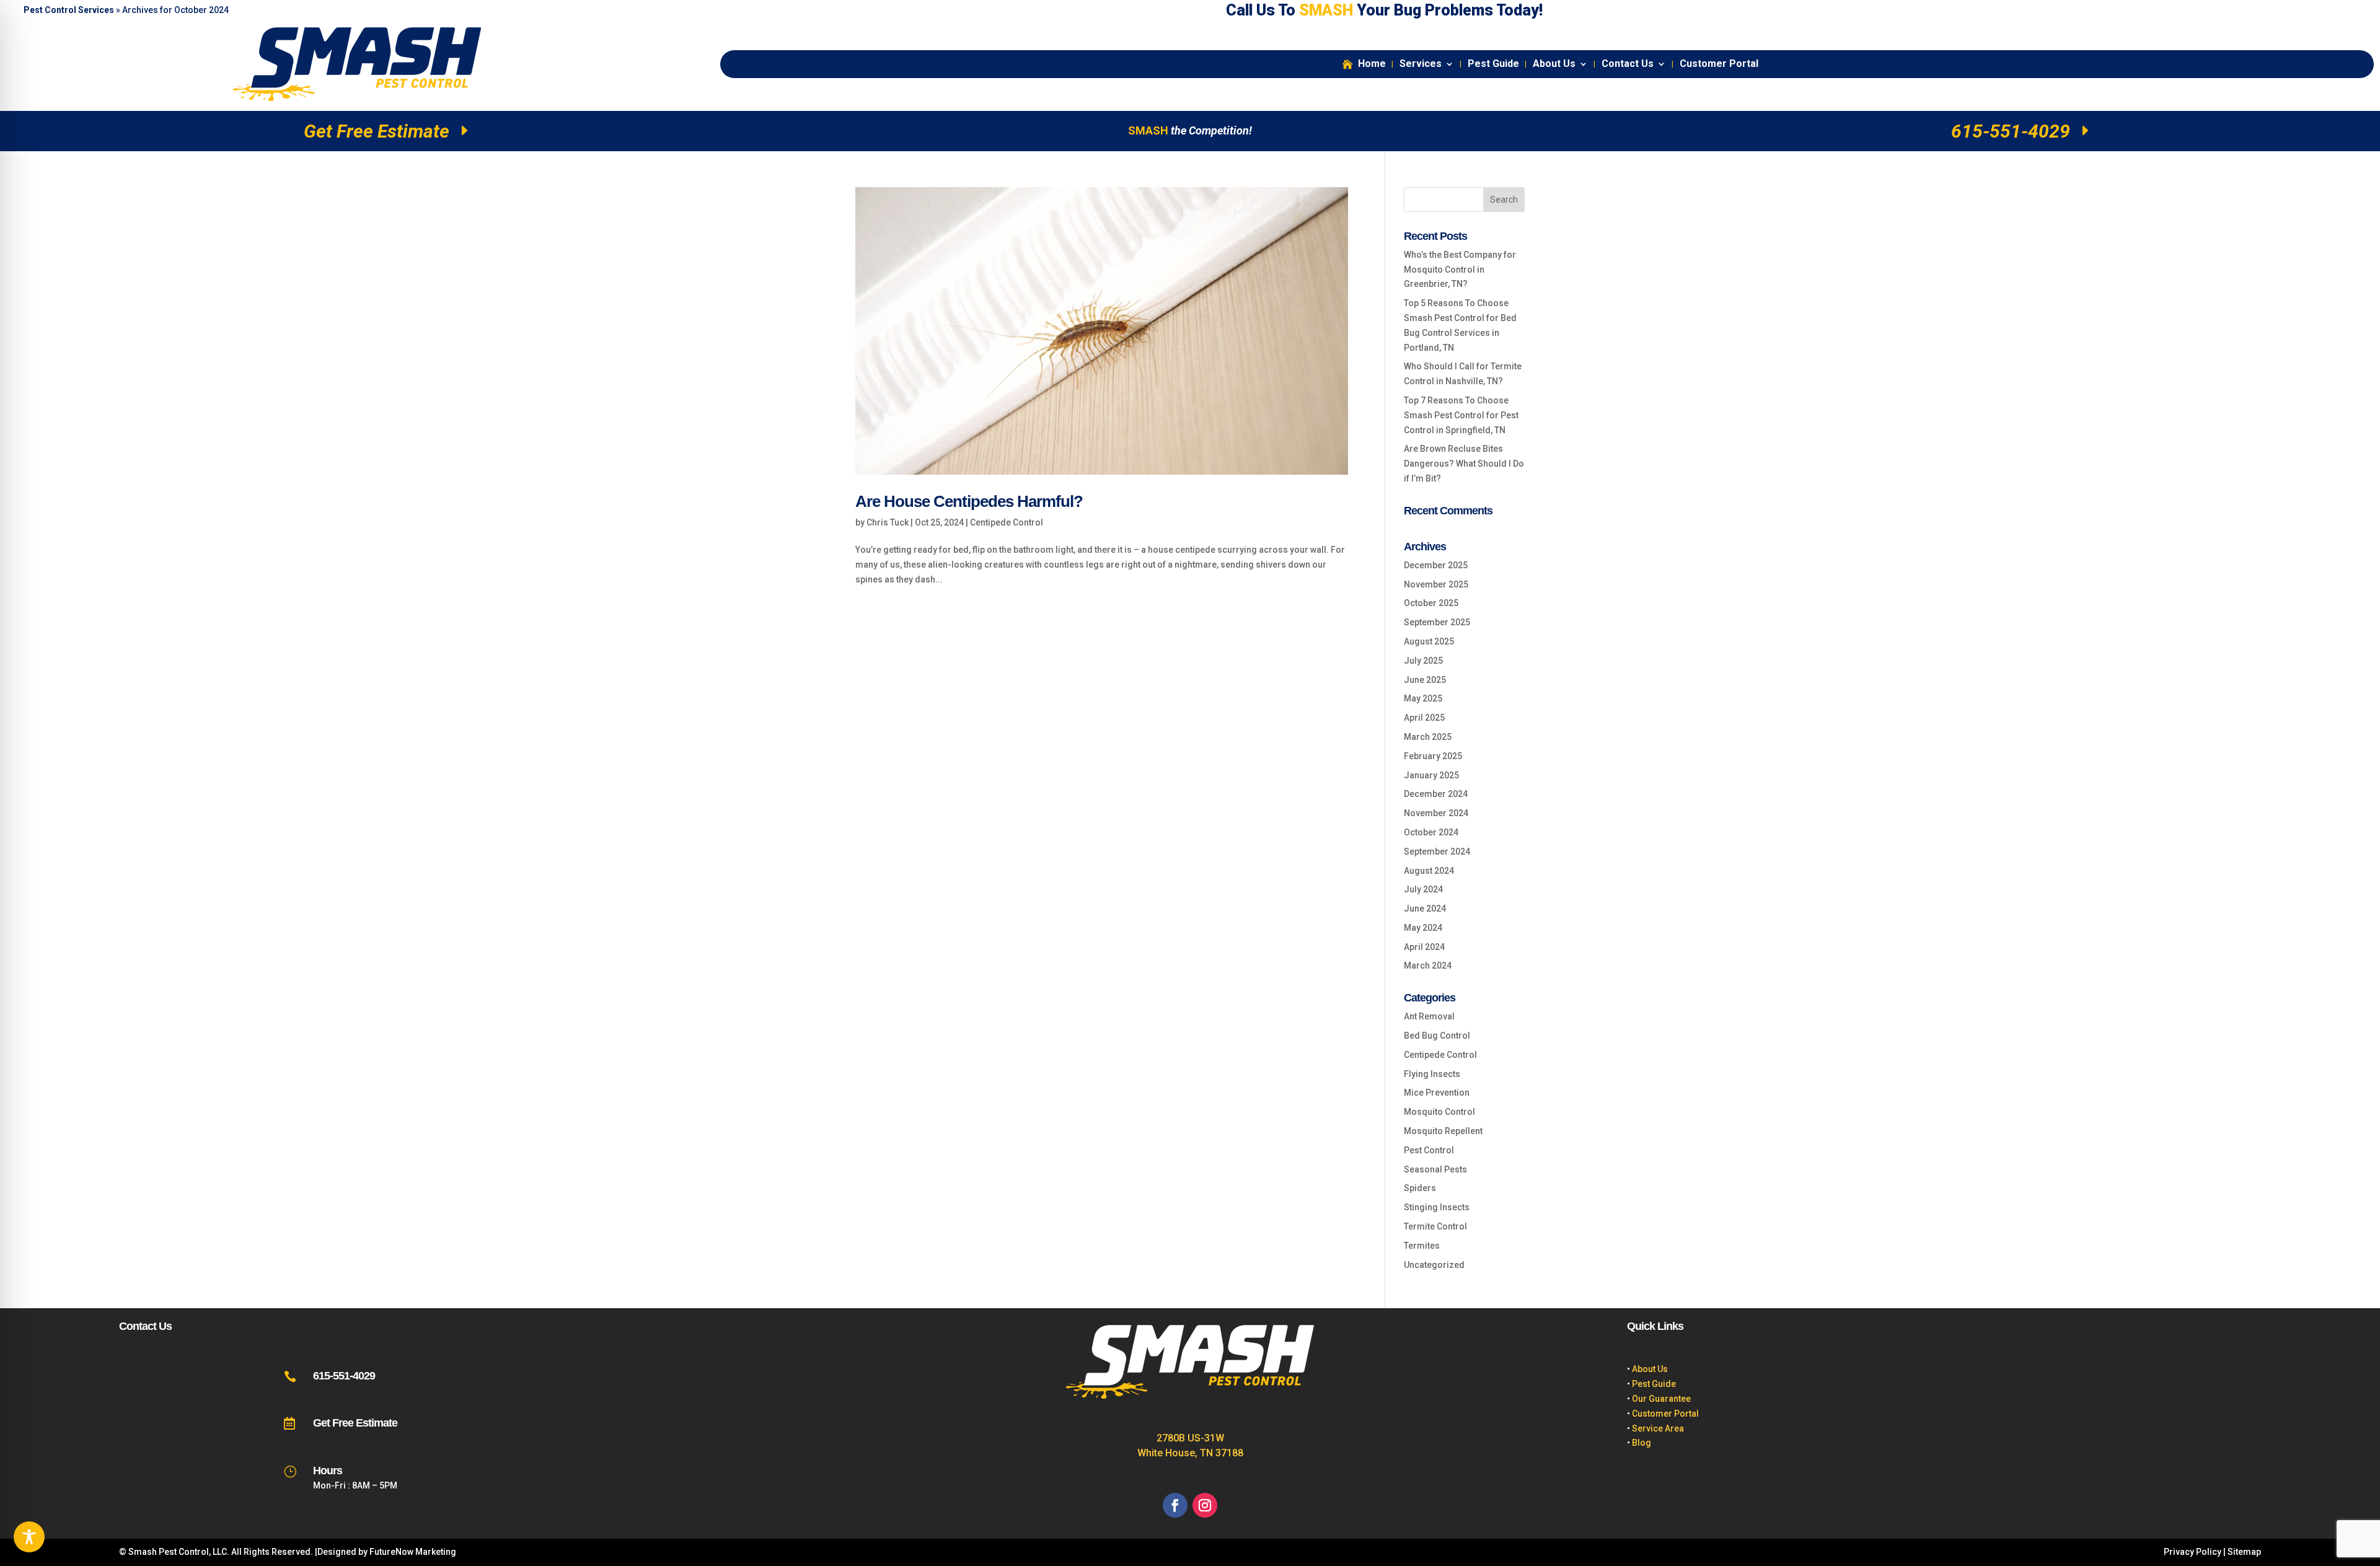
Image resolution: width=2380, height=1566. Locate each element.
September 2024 (1437, 851)
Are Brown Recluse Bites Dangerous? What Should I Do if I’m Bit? (1464, 464)
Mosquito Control (1439, 1112)
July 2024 (1423, 889)
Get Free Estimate (377, 131)
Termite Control (1435, 1226)
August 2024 (1429, 871)
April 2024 (1424, 947)
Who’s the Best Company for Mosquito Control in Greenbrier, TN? (1460, 270)
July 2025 (1423, 661)
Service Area (1658, 1428)
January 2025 (1431, 775)
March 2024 (1428, 966)
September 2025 (1437, 622)
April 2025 (1424, 718)
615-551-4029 (2011, 131)
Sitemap (2244, 1552)
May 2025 (1423, 698)
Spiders (1420, 1188)
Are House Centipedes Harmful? (969, 501)
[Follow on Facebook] (1175, 1505)
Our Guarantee (1661, 1399)
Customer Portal (1719, 64)
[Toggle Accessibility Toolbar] (29, 1537)
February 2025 (1433, 756)
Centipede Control (1007, 522)
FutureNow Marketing (413, 1552)
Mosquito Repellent (1443, 1131)
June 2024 (1425, 908)
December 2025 (1436, 565)
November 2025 (1436, 584)
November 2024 (1436, 813)
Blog (1642, 1443)
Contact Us (1628, 64)
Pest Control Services (69, 10)
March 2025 (1428, 737)
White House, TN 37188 (1190, 1453)
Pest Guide (1493, 64)
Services (1421, 64)
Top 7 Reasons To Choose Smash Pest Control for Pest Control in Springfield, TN (1461, 415)
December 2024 (1436, 794)
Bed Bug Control (1437, 1036)
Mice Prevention (1437, 1093)
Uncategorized (1434, 1265)
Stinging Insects (1437, 1207)
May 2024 (1423, 928)
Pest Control (1429, 1150)
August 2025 (1429, 641)
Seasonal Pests (1435, 1169)
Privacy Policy (2193, 1552)
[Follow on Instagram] (1205, 1505)
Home (1372, 64)
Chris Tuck (888, 522)
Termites (1422, 1246)
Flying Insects (1432, 1074)
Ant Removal (1429, 1016)
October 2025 (1431, 603)
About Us (1554, 64)
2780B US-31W (1190, 1438)
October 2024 (1431, 832)
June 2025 (1425, 680)
